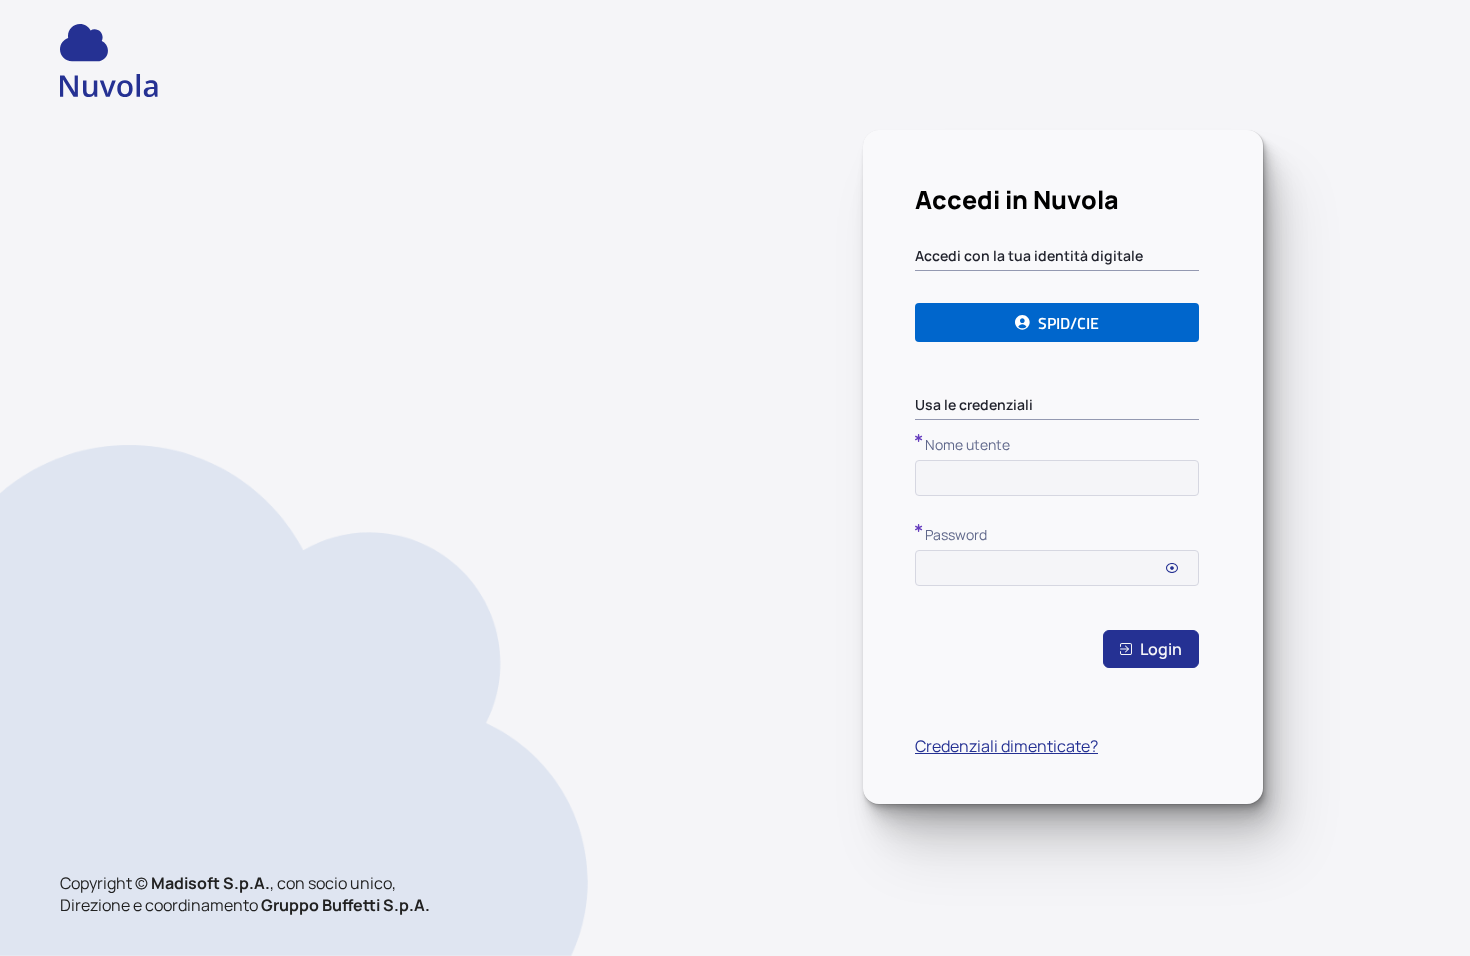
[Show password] (1172, 568)
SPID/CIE (1068, 323)
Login (1161, 649)
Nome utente (967, 444)
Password (956, 534)
